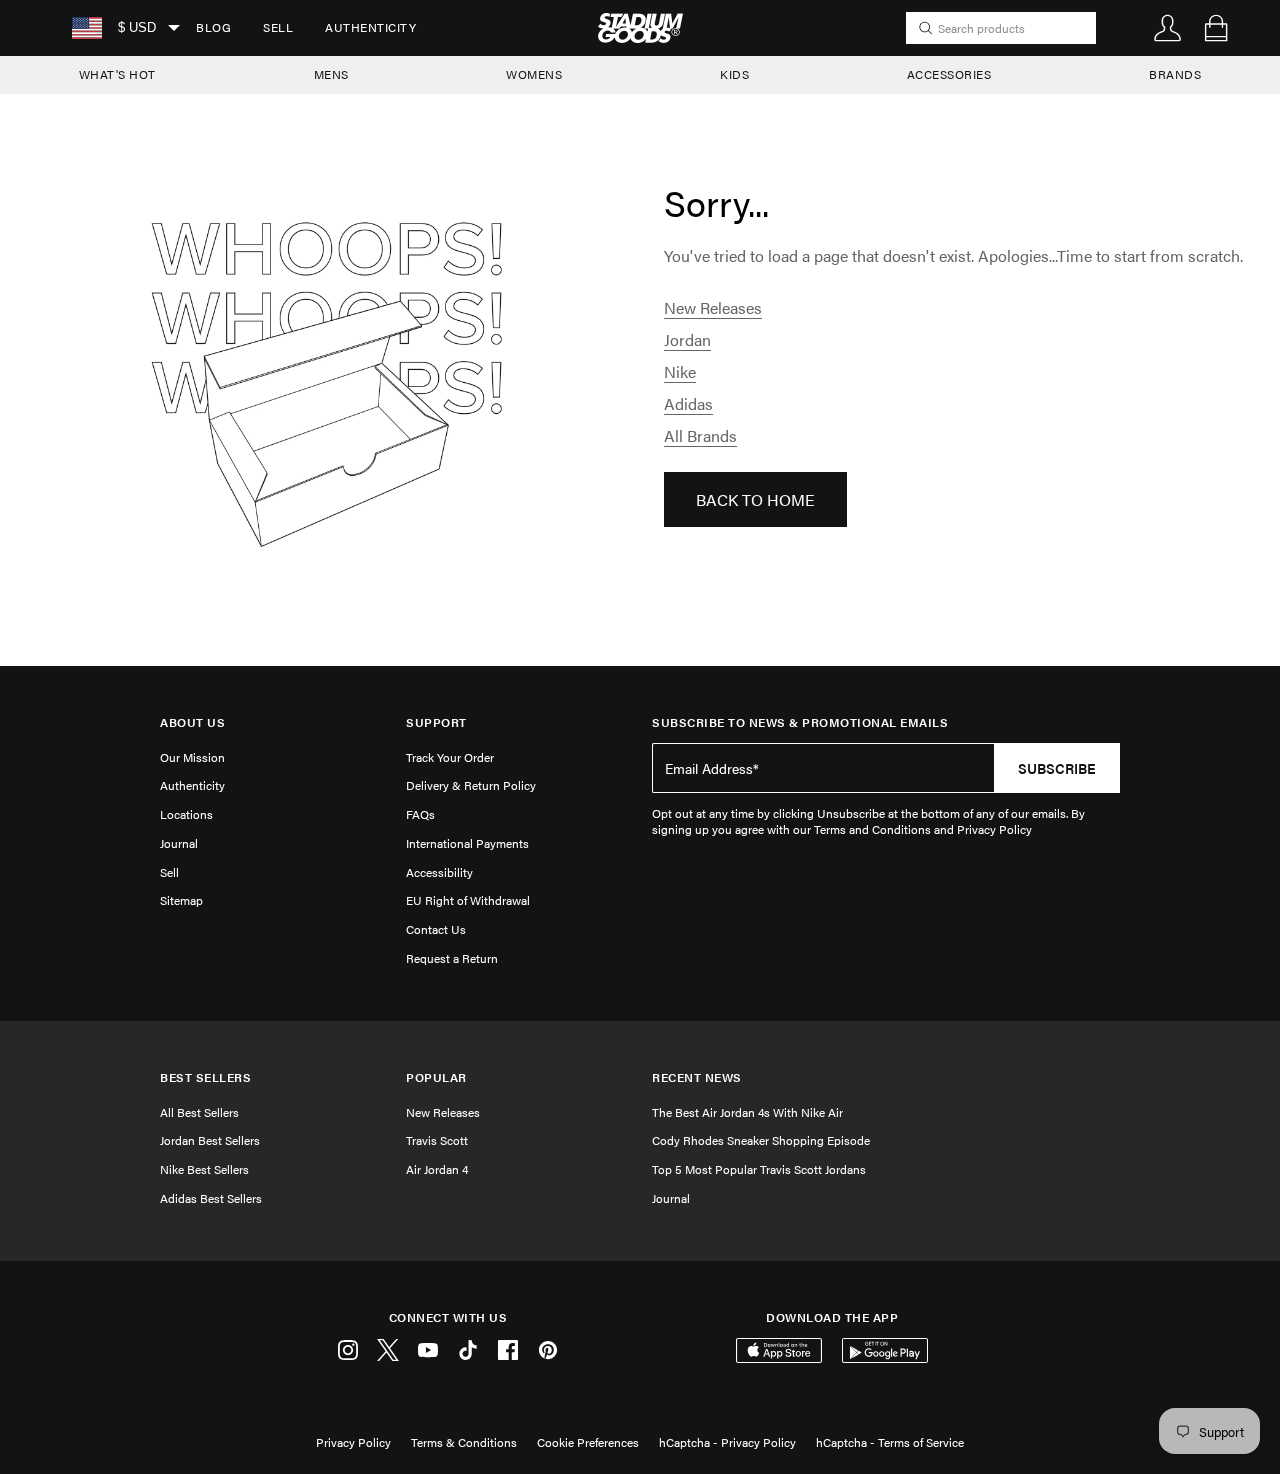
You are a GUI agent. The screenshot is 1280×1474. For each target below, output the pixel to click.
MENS (331, 74)
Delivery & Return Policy (471, 785)
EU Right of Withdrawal (468, 900)
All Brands (700, 435)
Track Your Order (450, 757)
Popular (436, 1077)
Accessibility (439, 872)
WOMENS (534, 74)
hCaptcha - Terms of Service (890, 1442)
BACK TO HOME (755, 499)
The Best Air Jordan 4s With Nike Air (747, 1112)
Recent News (697, 1077)
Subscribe (1057, 768)
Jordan (687, 339)
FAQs (420, 814)
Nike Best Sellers (204, 1169)
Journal (179, 843)
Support (436, 722)
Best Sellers (205, 1077)
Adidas (688, 403)
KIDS (734, 74)
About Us (192, 722)
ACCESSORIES (949, 74)
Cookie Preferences (588, 1442)
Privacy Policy (353, 1442)
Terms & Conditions (464, 1442)
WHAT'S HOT (117, 74)
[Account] (1168, 28)
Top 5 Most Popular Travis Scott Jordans (759, 1169)
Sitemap (181, 900)
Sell (278, 27)
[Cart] (1216, 28)
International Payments (467, 843)
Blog (213, 27)
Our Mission (192, 757)
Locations (186, 814)
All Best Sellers (199, 1112)
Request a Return (452, 958)
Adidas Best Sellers (211, 1198)
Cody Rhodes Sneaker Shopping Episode (761, 1140)
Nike (680, 371)
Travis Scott (437, 1140)
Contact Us (436, 929)
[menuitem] (213, 28)
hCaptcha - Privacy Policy (727, 1442)
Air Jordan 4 (437, 1169)
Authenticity (370, 27)
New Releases (713, 307)
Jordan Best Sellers (210, 1140)
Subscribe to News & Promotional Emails (800, 722)
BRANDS (1175, 74)
